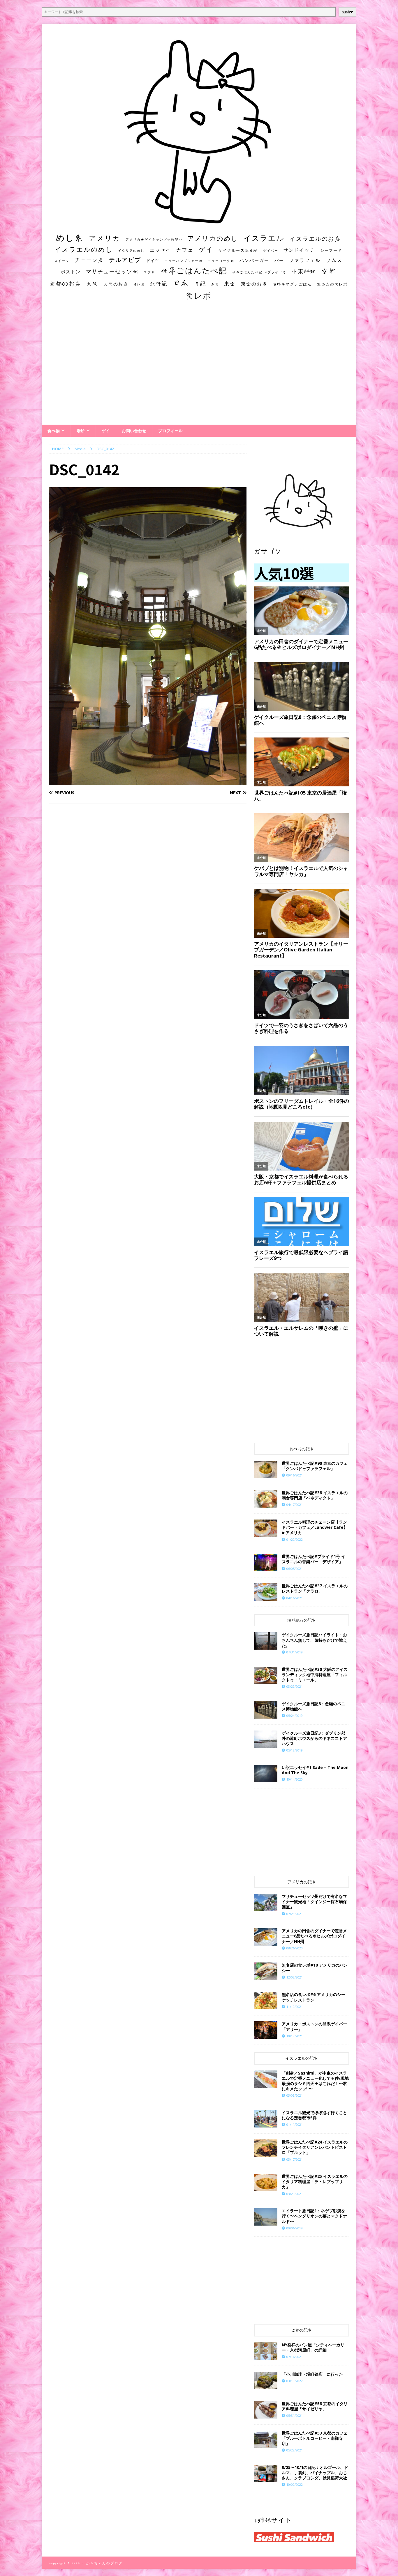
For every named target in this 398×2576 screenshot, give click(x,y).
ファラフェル (305, 260)
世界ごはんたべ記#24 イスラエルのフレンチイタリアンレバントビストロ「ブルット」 (315, 2147)
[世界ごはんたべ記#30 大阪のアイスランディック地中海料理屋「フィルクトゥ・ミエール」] (266, 1676)
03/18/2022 (295, 2381)
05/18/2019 (295, 1750)
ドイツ (153, 260)
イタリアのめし (131, 250)
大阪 (92, 283)
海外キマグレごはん (292, 284)
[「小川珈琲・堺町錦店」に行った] (266, 2380)
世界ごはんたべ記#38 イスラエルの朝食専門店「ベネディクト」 (315, 1495)
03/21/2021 (295, 2194)
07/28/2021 (295, 1914)
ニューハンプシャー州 (184, 261)
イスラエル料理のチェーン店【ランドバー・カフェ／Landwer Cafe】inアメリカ (315, 1527)
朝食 (215, 284)
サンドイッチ (299, 250)
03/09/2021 (295, 2095)
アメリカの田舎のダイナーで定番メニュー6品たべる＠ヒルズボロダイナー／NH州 (314, 1936)
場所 (81, 431)
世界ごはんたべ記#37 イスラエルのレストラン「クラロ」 (315, 1588)
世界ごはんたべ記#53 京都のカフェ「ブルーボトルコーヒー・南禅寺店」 (315, 2438)
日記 (200, 283)
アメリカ (105, 238)
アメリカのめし (213, 238)
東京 (230, 283)
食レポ (198, 295)
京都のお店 (65, 283)
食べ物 (54, 431)
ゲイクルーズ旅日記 (238, 250)
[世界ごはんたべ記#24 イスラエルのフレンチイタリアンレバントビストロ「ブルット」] (266, 2148)
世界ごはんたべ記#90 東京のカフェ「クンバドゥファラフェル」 (315, 1466)
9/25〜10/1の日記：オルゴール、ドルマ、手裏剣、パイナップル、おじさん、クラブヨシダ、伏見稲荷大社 (315, 2473)
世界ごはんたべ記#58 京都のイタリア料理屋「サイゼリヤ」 (315, 2406)
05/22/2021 (295, 2450)
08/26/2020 (295, 1948)
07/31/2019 (295, 1652)
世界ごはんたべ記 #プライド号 (259, 272)
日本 (181, 283)
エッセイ (160, 250)
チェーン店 (89, 260)
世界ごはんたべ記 (194, 270)
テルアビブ (125, 260)
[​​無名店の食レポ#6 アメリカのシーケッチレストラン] (266, 2001)
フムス (334, 260)
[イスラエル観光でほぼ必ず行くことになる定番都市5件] (266, 2119)
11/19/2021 (295, 2007)
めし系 (70, 237)
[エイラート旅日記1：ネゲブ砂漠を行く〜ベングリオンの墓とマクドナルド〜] (266, 2217)
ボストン (71, 272)
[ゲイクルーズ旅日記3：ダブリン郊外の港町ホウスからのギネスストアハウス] (266, 1739)
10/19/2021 (295, 2036)
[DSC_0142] (148, 782)
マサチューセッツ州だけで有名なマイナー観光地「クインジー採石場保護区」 (314, 1902)
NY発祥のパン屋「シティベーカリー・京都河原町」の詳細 (313, 2347)
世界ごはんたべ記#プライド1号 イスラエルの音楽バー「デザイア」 (314, 1559)
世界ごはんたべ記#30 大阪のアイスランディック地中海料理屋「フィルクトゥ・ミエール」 (315, 1675)
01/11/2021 (295, 2124)
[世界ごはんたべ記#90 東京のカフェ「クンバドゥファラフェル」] (266, 1469)
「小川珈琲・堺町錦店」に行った (312, 2374)
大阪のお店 (116, 284)
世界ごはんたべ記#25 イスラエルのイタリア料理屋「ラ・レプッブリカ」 (315, 2181)
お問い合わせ (134, 431)
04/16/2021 (295, 1598)
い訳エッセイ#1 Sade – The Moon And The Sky (315, 1770)
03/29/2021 (295, 1686)
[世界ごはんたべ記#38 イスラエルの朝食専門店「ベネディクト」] (266, 1499)
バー (279, 260)
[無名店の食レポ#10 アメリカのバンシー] (266, 1971)
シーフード (331, 250)
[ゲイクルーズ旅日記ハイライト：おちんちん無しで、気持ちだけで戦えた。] (266, 1641)
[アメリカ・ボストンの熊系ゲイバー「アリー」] (266, 2030)
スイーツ (62, 261)
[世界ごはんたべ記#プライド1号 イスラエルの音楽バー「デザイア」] (266, 1563)
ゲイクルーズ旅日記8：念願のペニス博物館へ (314, 1706)
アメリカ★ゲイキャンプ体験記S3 (154, 240)
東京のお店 (254, 284)
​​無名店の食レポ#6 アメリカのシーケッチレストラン (314, 1997)
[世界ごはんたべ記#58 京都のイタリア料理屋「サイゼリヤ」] (266, 2410)
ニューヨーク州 (221, 261)
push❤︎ (347, 12)
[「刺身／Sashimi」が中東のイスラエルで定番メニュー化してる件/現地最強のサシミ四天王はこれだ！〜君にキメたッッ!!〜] (266, 2079)
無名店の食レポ (332, 284)
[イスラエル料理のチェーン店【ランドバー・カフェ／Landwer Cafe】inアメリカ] (266, 1528)
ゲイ (206, 249)
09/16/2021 (295, 1475)
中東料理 (304, 271)
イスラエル (264, 238)
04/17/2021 (295, 1505)
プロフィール (170, 431)
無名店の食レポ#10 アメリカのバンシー (315, 1968)
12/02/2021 (295, 1977)
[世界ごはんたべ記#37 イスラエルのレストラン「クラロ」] (266, 1592)
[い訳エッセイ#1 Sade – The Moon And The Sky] (266, 1774)
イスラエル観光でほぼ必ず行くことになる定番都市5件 (314, 2115)
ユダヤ (149, 272)
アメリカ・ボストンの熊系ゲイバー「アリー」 (314, 2026)
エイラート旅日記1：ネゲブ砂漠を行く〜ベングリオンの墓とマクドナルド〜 (314, 2216)
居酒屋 (139, 284)
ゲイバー (271, 251)
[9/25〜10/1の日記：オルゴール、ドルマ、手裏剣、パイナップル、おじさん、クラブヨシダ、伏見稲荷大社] (266, 2474)
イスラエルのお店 (315, 238)
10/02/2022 (295, 2484)
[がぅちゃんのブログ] (199, 222)
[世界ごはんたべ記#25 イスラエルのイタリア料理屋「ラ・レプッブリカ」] (266, 2183)
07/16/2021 (295, 2357)
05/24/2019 (295, 1716)
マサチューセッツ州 (112, 271)
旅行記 (159, 284)
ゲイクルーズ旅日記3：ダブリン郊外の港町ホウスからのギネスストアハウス (314, 1738)
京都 (329, 271)
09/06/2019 (295, 2228)
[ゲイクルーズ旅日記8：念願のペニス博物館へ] (266, 1710)
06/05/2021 (295, 1569)
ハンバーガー (254, 260)
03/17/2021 (295, 2159)
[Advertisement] (199, 368)
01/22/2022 (295, 1539)
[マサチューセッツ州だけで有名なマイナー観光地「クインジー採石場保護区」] (266, 1903)
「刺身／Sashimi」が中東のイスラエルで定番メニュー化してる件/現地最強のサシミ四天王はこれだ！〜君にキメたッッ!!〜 (315, 2081)
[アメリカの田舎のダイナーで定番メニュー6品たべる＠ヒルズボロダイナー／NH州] (266, 1937)
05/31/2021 (295, 2415)
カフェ (185, 250)
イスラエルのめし (84, 249)
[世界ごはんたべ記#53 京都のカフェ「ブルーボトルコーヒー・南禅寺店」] (266, 2439)
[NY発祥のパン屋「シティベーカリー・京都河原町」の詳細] (266, 2351)
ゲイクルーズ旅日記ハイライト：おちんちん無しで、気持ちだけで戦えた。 (314, 1640)
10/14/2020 (295, 1779)
